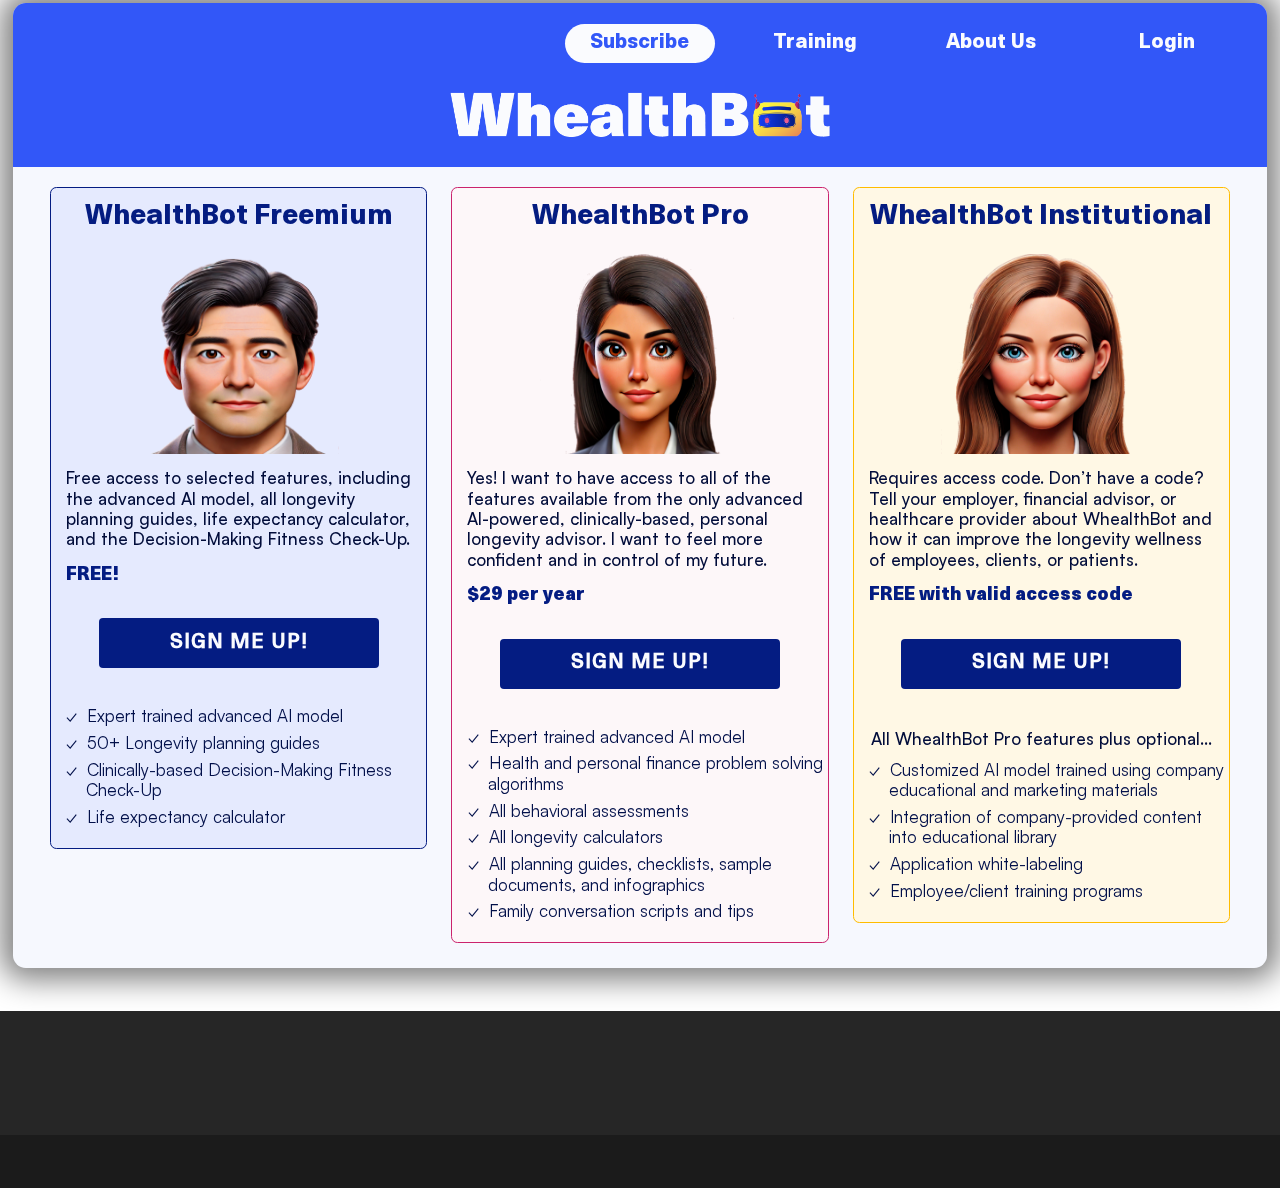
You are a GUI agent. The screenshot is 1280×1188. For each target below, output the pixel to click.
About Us (991, 43)
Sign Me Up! (239, 643)
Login (1166, 43)
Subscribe (639, 43)
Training (815, 43)
